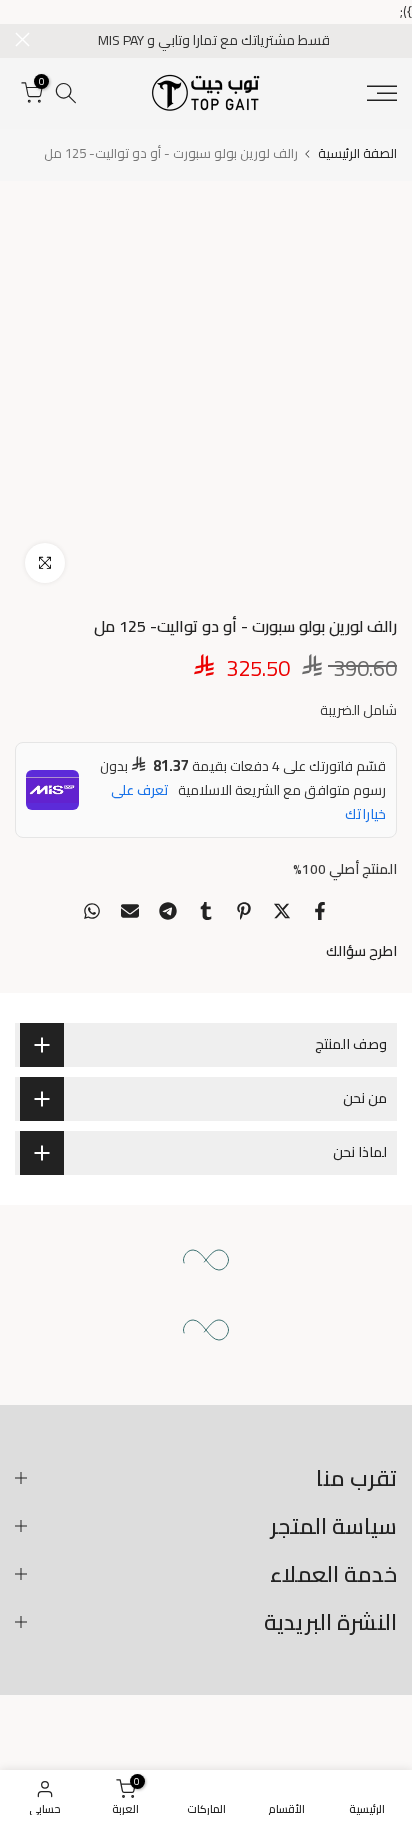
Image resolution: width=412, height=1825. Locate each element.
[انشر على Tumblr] (206, 911)
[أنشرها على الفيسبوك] (320, 911)
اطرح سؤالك (361, 951)
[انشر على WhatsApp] (92, 911)
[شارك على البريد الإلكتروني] (130, 911)
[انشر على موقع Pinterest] (244, 911)
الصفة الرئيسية (357, 153)
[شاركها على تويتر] (282, 911)
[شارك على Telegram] (168, 911)
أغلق (22, 39)
